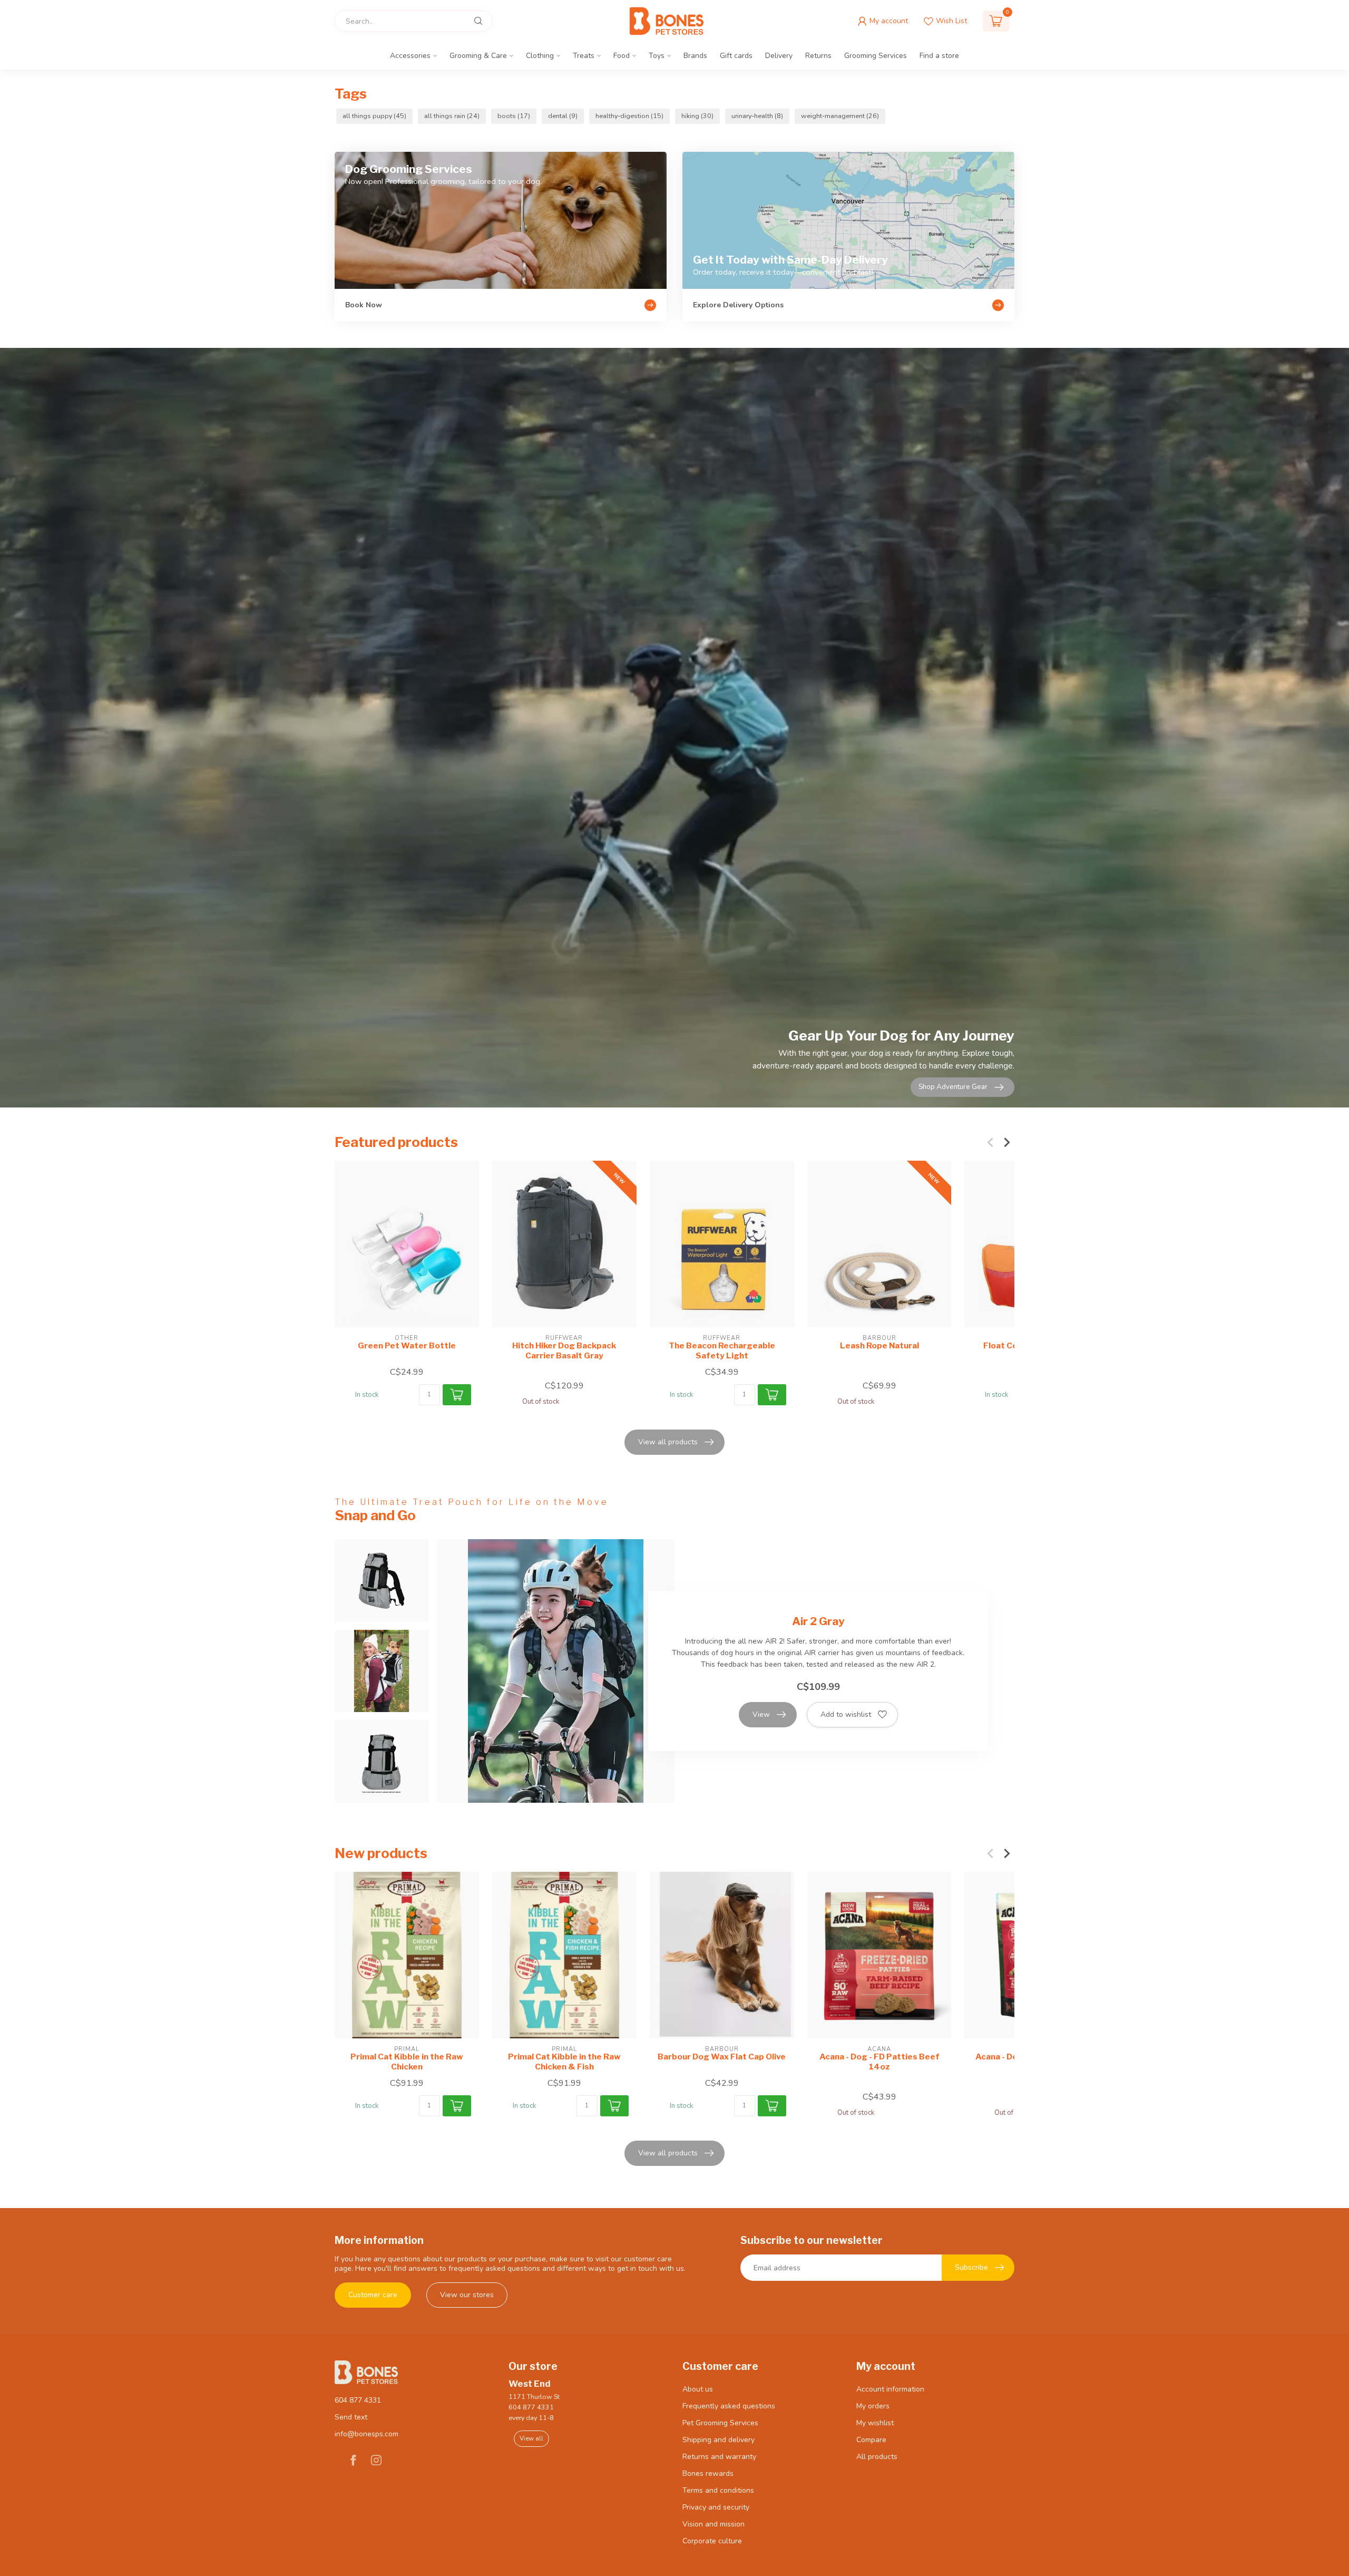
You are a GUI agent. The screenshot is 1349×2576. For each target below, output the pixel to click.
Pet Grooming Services (720, 2423)
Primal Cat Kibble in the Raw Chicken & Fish (564, 2062)
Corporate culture (712, 2541)
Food (622, 56)
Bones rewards (708, 2473)
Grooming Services (876, 56)
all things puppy (374, 116)
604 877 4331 (358, 2400)
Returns (818, 56)
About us (698, 2389)
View (761, 1714)
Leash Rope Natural (879, 1346)
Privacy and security (716, 2507)
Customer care (373, 2295)
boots (514, 116)
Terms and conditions (718, 2490)
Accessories (410, 56)
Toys (657, 56)
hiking (697, 116)
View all (531, 2438)
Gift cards (736, 56)
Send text (351, 2417)
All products (877, 2457)
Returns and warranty (719, 2457)
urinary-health (757, 116)
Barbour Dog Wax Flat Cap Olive (722, 2057)
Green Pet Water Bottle (407, 1346)
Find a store (939, 56)
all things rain (452, 116)
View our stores (467, 2295)
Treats (584, 56)
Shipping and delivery (719, 2440)
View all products (668, 1442)
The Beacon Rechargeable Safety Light (722, 1350)
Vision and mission (713, 2524)
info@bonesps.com (366, 2434)
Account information (890, 2389)
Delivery (779, 56)
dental (563, 116)
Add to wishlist (846, 1714)
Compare (871, 2440)
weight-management (840, 116)
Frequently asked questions (729, 2406)
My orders (873, 2406)
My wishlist (875, 2423)
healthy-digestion (629, 116)
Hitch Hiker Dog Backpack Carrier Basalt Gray (564, 1350)
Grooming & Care (478, 56)
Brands (695, 56)
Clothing (540, 56)
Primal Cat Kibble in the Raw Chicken (407, 2062)
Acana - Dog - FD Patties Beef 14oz (879, 2062)
